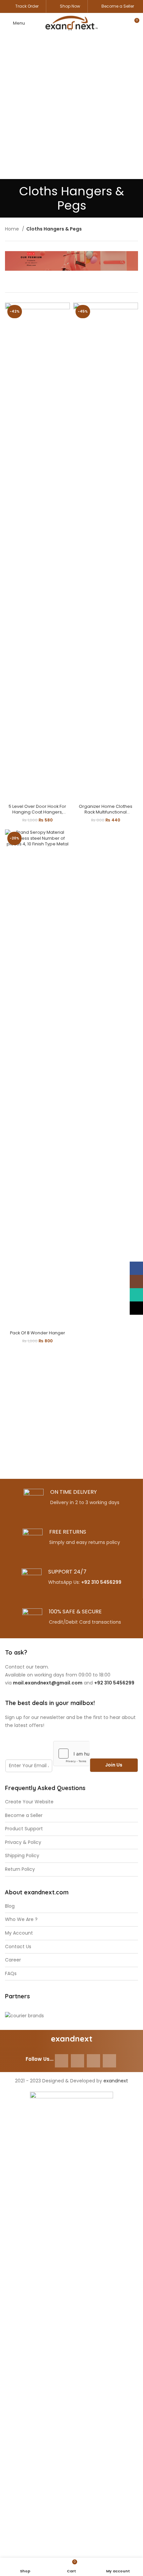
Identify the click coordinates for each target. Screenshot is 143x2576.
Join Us (114, 1765)
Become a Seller (118, 6)
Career (13, 1960)
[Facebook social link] (62, 2061)
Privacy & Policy (23, 1842)
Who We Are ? (21, 1919)
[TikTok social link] (109, 2061)
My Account (19, 1933)
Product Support (24, 1829)
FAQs (11, 1974)
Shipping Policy (22, 1856)
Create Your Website (29, 1802)
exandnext (116, 2081)
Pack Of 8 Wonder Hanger (38, 1333)
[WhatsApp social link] (93, 2061)
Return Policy (20, 1869)
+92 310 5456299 (101, 1582)
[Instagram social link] (77, 2061)
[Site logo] (71, 23)
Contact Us (18, 1947)
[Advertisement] (71, 108)
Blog (10, 1906)
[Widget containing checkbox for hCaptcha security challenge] (71, 1754)
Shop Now (70, 6)
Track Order (27, 6)
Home (13, 229)
